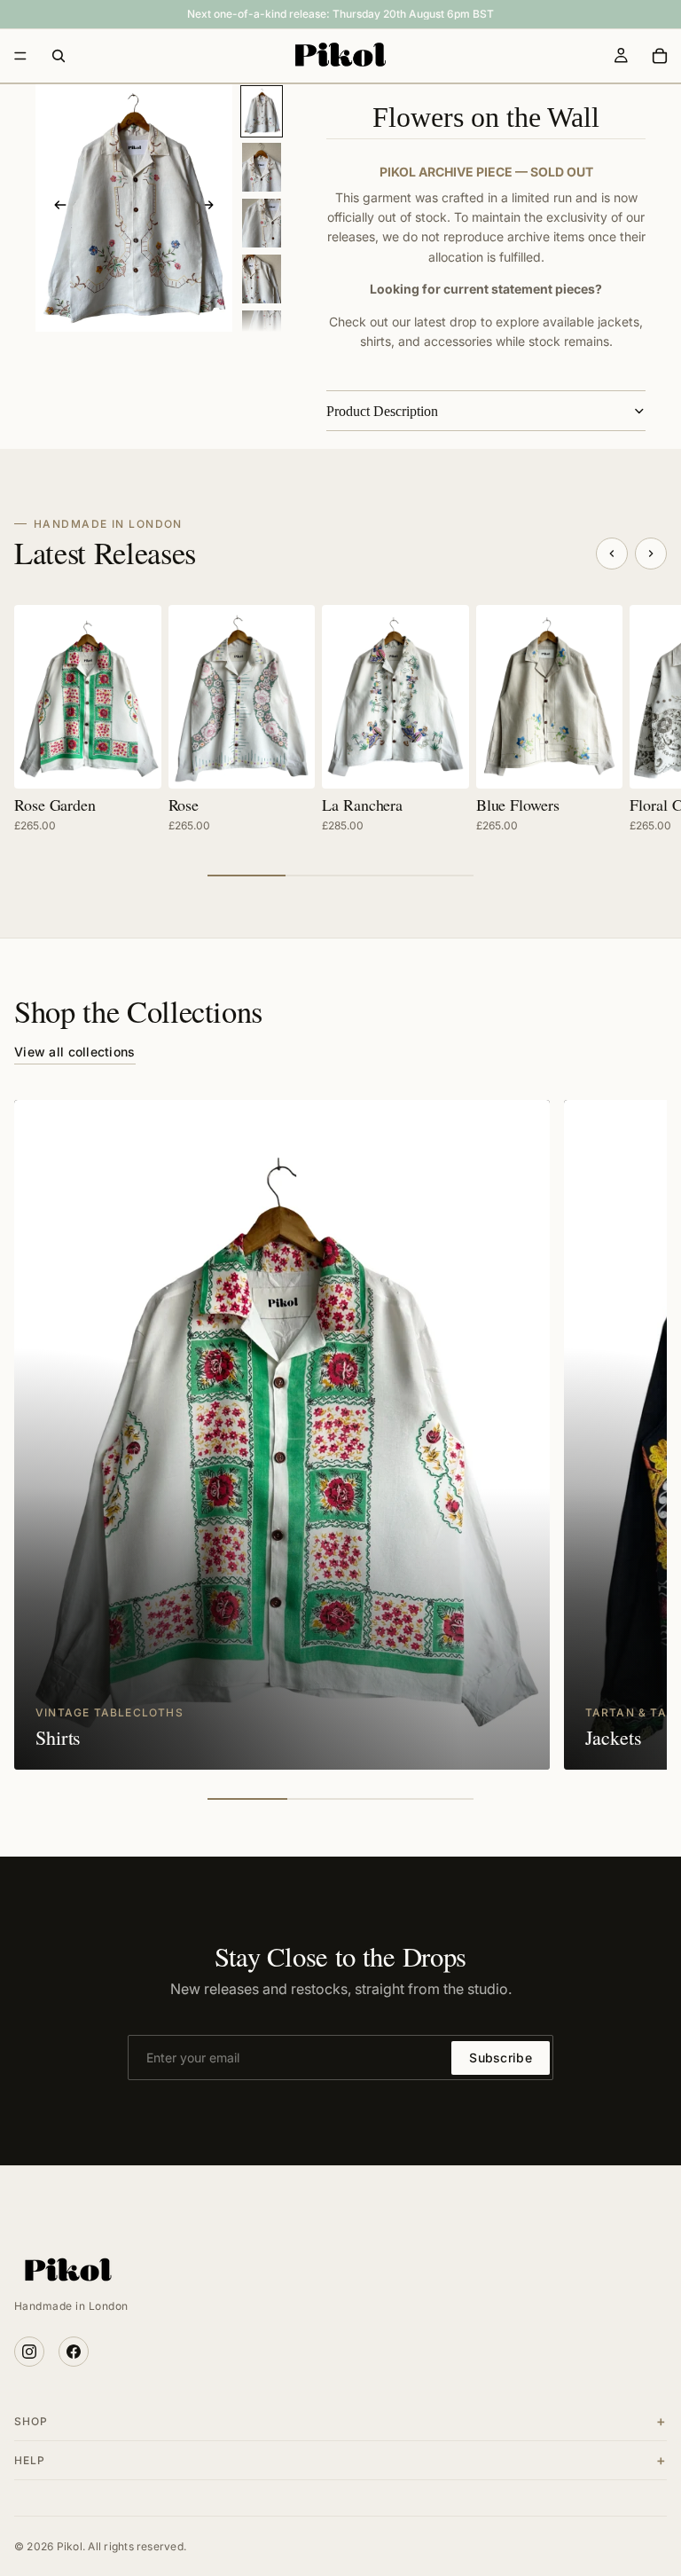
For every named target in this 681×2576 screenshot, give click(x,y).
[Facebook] (74, 2352)
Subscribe (501, 2058)
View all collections (75, 1052)
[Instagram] (29, 2352)
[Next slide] (213, 208)
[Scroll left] (612, 554)
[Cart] (660, 56)
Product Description (382, 411)
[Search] (59, 56)
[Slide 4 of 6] (262, 279)
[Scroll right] (651, 554)
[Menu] (20, 56)
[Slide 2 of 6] (262, 167)
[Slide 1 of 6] (262, 111)
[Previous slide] (55, 208)
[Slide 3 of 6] (262, 223)
